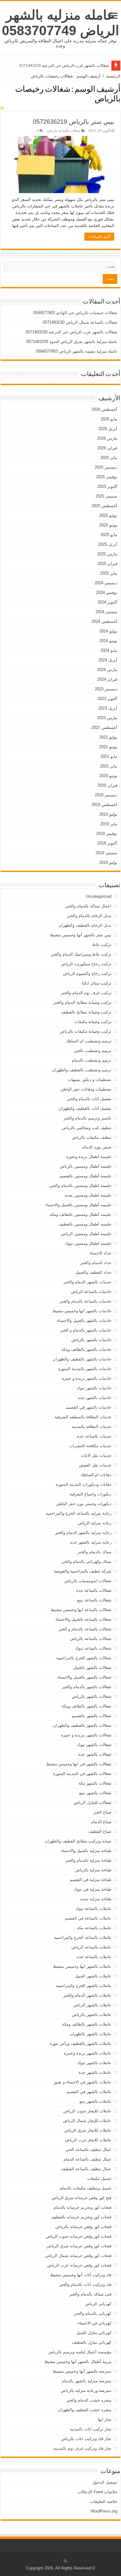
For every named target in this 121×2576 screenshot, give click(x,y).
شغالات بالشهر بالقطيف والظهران (82, 1725)
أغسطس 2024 (104, 621)
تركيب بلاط (102, 945)
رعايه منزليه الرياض (94, 1523)
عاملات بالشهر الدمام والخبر (87, 1995)
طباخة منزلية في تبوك (93, 1889)
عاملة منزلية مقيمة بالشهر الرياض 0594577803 (77, 351)
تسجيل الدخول (105, 2482)
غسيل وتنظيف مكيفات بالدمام (86, 2188)
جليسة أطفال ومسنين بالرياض (85, 1166)
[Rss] (65, 2561)
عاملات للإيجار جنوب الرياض (87, 2111)
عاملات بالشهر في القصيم (89, 2092)
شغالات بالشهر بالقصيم (92, 1716)
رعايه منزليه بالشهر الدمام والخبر (83, 1533)
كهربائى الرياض (98, 2304)
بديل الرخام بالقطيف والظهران (85, 925)
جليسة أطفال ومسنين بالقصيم (85, 1176)
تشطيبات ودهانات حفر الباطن (86, 1089)
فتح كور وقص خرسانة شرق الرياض (81, 2198)
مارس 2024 (107, 670)
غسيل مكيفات (99, 2178)
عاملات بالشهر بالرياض (92, 2015)
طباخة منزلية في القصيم (91, 1880)
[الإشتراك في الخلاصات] (2, 108)
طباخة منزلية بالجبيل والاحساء (86, 1851)
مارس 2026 (107, 438)
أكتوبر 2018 (107, 843)
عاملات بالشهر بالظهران (91, 2034)
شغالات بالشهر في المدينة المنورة (82, 1774)
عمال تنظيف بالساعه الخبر (89, 2150)
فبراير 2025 (107, 564)
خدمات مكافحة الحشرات (90, 1446)
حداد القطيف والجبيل (93, 1272)
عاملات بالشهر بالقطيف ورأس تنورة (81, 2043)
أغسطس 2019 (104, 805)
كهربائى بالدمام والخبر (93, 2313)
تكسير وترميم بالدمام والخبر (87, 1118)
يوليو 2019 (108, 814)
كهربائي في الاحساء (95, 2323)
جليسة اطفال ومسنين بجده (88, 1195)
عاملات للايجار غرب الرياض (88, 2140)
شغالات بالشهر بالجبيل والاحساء (84, 1677)
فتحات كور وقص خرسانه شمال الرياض (78, 2256)
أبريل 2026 (108, 429)
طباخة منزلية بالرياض (93, 1870)
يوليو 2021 (108, 737)
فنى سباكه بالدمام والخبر (90, 2294)
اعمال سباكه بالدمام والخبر (88, 906)
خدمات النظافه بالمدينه (92, 1427)
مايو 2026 (109, 419)
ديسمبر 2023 (106, 689)
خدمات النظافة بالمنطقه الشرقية (83, 1417)
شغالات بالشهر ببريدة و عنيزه (86, 1735)
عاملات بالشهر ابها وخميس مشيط (82, 1966)
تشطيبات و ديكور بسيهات (90, 1080)
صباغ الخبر (102, 1812)
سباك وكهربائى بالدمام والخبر (86, 1561)
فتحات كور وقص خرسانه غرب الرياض (79, 2265)
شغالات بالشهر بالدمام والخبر (87, 1687)
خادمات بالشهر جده (95, 1398)
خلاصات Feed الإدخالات (97, 2492)
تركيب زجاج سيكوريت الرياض (86, 964)
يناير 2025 (109, 573)
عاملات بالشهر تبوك (94, 2063)
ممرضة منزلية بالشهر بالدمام (87, 2381)
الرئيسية (113, 76)
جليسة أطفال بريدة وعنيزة (89, 1157)
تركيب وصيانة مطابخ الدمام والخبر (82, 1002)
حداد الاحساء (101, 1253)
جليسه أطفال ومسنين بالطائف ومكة (81, 1214)
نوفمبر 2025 (107, 477)
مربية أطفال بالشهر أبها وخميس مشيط (78, 2362)
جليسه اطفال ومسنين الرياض (86, 1234)
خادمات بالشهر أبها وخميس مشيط (82, 1311)
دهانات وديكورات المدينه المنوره (84, 1484)
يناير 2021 (109, 766)
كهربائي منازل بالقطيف (92, 2342)
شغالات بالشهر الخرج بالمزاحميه (84, 1658)
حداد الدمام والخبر (96, 1263)
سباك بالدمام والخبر (94, 1552)
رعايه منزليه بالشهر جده (91, 1542)
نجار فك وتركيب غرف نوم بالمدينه (82, 2448)
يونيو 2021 (108, 747)
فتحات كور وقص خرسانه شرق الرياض (79, 2246)
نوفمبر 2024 (107, 593)
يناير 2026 (109, 458)
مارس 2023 (107, 718)
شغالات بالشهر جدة (95, 1754)
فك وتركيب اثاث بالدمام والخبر (85, 2284)
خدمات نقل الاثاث (96, 1455)
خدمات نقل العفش (95, 1465)
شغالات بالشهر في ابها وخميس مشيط (79, 1764)
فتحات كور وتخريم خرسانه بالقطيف (81, 2217)
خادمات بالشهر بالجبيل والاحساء (84, 1320)
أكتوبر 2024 (107, 602)
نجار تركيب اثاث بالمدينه (91, 2429)
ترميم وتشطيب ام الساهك (89, 1041)
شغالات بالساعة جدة (94, 1590)
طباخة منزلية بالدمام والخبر (88, 1860)
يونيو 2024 (108, 641)
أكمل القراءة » (99, 237)
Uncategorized (99, 896)
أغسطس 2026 (104, 409)
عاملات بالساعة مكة (94, 1928)
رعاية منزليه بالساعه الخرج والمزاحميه (78, 1513)
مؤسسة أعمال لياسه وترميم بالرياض (80, 2352)
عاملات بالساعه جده (94, 1957)
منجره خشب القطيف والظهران (85, 2410)
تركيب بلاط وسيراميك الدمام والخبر (81, 954)
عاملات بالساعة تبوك (93, 1909)
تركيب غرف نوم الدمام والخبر (86, 993)
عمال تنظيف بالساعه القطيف (86, 2169)
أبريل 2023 (108, 708)
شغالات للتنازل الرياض (92, 1802)
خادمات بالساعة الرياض (91, 1292)
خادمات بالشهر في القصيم (89, 1407)
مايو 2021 (109, 756)
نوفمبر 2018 (107, 834)
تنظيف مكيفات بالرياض (92, 1137)
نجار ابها (105, 2419)
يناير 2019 (109, 824)
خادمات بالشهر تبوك (94, 1388)
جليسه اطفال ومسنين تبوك (88, 1243)
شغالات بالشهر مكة (95, 1783)
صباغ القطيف (100, 1831)
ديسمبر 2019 (106, 795)
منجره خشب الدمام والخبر (89, 2400)
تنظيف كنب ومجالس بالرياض (87, 1128)
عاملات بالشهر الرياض (92, 2005)
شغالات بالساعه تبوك (93, 1648)
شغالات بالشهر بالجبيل (92, 1668)
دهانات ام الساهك (96, 1475)
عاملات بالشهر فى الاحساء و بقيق (83, 2082)
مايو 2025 (109, 535)
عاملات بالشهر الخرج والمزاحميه (84, 1986)
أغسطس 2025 (104, 506)
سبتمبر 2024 (106, 612)
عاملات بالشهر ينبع (95, 2101)
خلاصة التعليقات (104, 2502)
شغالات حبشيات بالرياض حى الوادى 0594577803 (75, 313)
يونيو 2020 (108, 776)
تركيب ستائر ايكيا (97, 983)
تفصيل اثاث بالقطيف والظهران (85, 1108)
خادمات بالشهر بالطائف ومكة (86, 1349)
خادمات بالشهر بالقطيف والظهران (82, 1359)
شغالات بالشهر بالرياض (92, 1696)
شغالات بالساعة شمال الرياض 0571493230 (80, 322)
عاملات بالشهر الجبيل (93, 1976)
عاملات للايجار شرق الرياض (88, 2130)
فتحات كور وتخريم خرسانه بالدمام (83, 2207)
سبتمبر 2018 (106, 853)
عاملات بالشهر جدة (95, 2072)
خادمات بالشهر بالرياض (91, 1340)
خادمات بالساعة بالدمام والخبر (85, 1301)
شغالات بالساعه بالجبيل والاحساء (83, 1619)
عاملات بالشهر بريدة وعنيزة (88, 2053)
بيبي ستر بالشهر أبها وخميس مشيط (81, 935)
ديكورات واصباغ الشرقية (90, 1494)
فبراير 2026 (107, 448)
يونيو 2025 (108, 525)
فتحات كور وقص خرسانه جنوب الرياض (78, 2236)
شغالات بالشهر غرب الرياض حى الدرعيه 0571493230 (64, 65)
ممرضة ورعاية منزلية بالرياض (86, 2391)
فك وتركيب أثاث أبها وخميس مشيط (81, 2275)
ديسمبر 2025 (106, 467)
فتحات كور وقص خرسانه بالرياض (83, 2227)
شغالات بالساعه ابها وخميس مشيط (81, 1610)
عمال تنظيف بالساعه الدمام (87, 2159)
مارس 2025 (107, 554)
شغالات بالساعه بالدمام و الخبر (85, 1629)
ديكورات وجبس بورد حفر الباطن (84, 1504)
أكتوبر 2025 (107, 486)
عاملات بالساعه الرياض (91, 1947)
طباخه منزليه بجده (96, 1899)
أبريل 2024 (108, 660)
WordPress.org (104, 2511)
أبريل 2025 (108, 544)
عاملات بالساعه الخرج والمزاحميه (83, 1937)
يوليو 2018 (108, 862)
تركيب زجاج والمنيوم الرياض (87, 973)
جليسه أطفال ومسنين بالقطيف (85, 1224)
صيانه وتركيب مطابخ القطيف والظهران (78, 1841)
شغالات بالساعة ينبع (94, 1600)
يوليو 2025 (108, 515)
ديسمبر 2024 (106, 583)
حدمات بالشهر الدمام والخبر (87, 1282)
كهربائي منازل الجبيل (94, 2333)
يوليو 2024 (108, 631)
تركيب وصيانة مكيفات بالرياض (86, 1031)
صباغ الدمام (101, 1822)
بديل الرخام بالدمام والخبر (89, 916)
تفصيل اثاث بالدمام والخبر (89, 1099)
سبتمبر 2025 (106, 496)
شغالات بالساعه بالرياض (64, 131)
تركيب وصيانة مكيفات (93, 1022)
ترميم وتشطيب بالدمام (92, 1060)
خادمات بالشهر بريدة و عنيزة (87, 1378)
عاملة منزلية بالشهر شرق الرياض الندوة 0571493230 (72, 342)
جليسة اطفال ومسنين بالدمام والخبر (81, 1186)
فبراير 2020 (107, 785)
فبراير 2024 (107, 679)
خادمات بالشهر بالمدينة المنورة (85, 1369)
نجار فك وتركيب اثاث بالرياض (86, 2439)
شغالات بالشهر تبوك (94, 1745)
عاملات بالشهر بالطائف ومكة (87, 2024)
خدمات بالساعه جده (94, 1436)
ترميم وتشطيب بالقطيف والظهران (82, 1070)
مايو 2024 (109, 650)
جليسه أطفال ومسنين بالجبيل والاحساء (78, 1205)
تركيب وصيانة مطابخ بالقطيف (86, 1012)
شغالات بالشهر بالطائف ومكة (87, 1706)
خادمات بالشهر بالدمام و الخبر (86, 1330)
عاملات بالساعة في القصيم (88, 1918)
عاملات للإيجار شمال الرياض (87, 2121)
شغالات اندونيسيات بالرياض (88, 1581)
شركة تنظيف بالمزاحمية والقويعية (83, 1571)
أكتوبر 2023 (107, 699)
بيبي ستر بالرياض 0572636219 (74, 122)
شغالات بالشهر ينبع (95, 1793)
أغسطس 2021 (104, 727)
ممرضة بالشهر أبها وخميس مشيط (82, 2371)
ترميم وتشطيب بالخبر (93, 1051)
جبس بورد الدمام (97, 1147)
